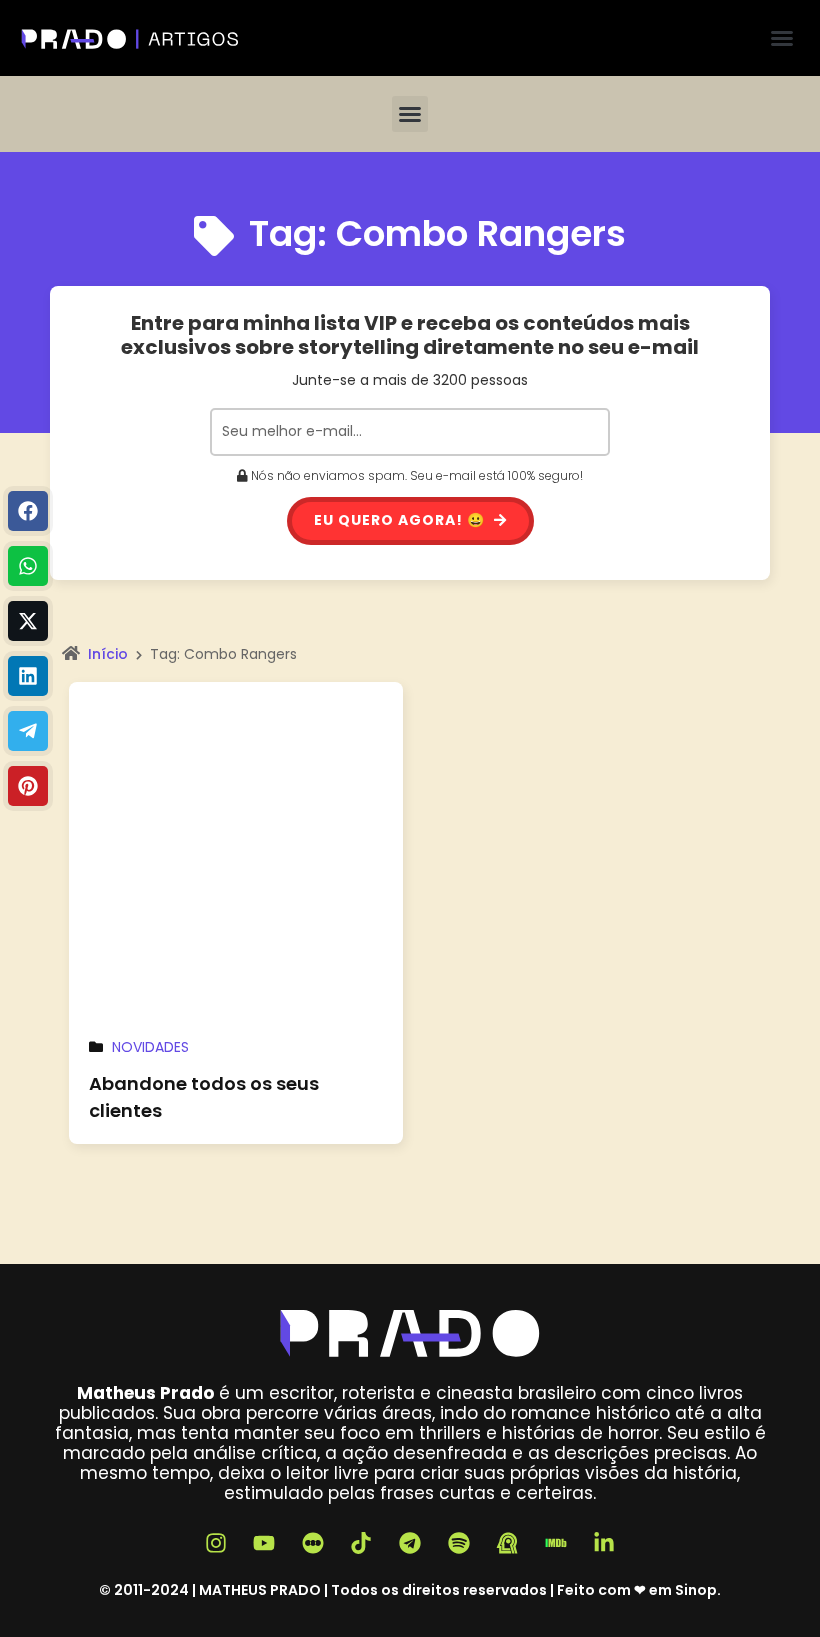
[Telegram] (28, 731)
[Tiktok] (362, 1543)
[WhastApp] (28, 566)
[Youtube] (264, 1543)
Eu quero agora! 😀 (401, 520)
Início (108, 654)
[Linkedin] (28, 676)
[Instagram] (216, 1543)
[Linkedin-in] (605, 1543)
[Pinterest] (28, 786)
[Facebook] (28, 511)
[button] (782, 38)
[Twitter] (28, 621)
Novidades (150, 1047)
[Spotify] (459, 1543)
